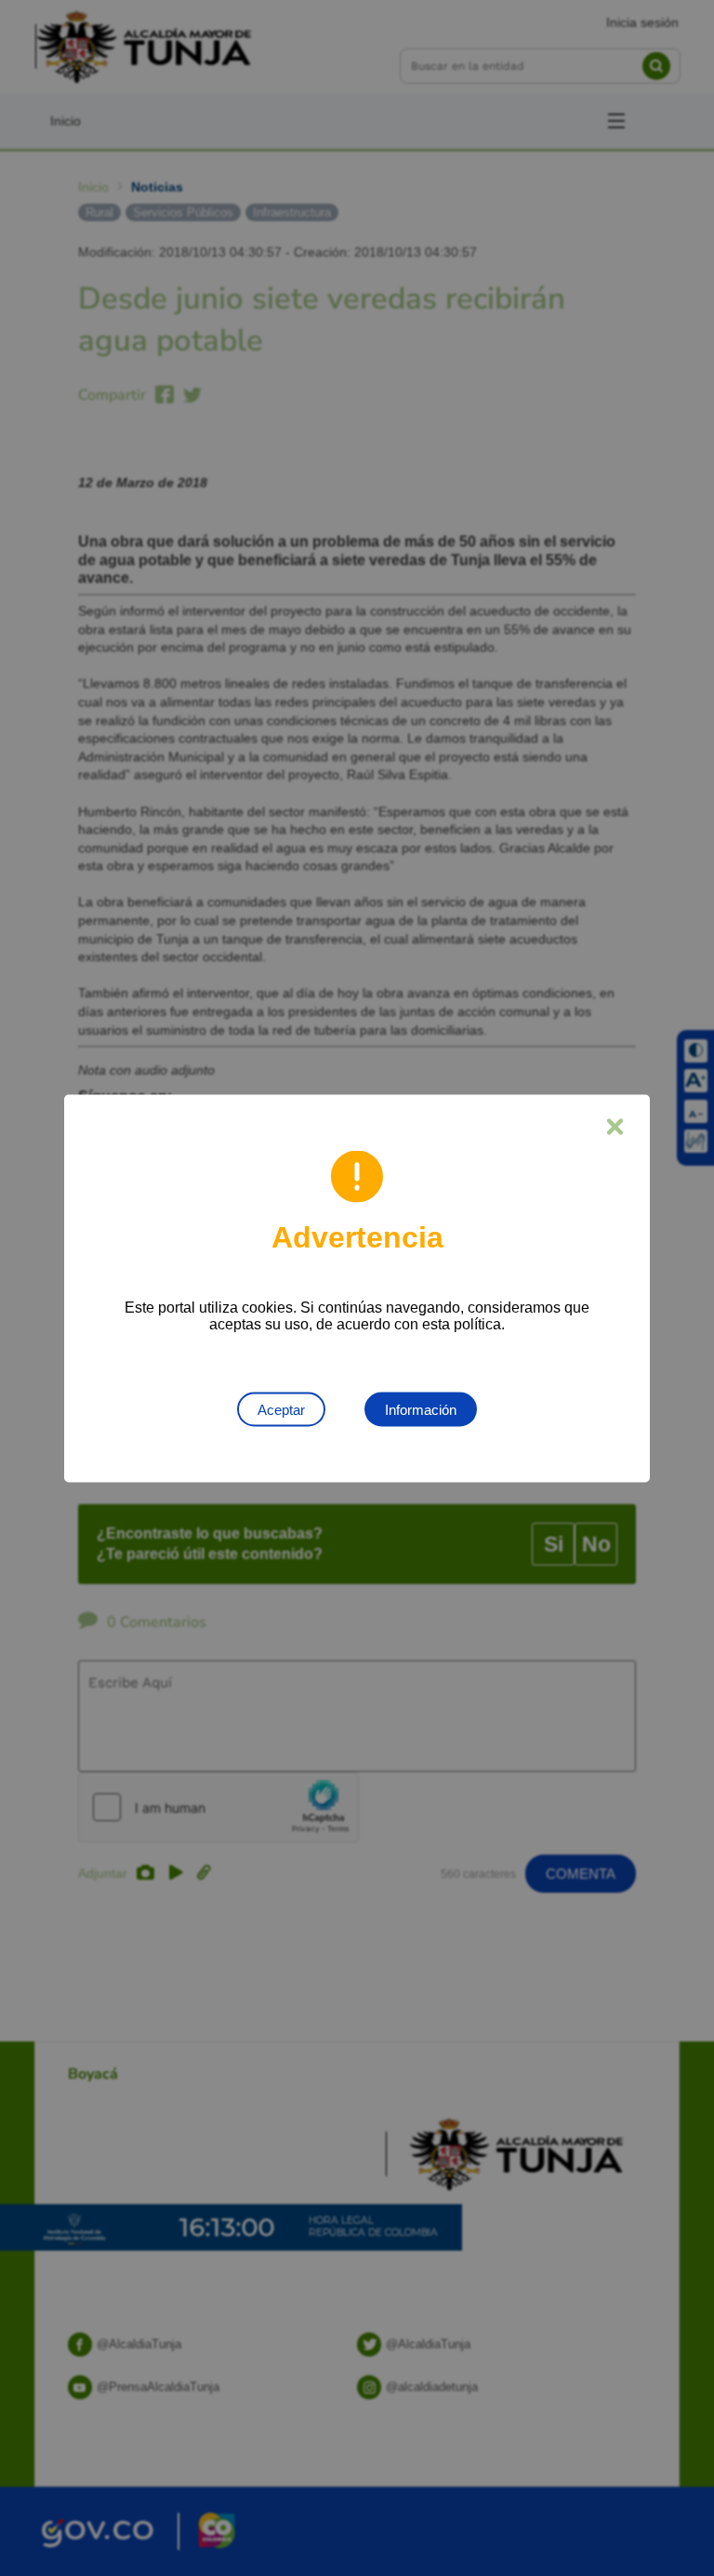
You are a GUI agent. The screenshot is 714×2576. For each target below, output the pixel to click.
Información (421, 1409)
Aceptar (281, 1409)
